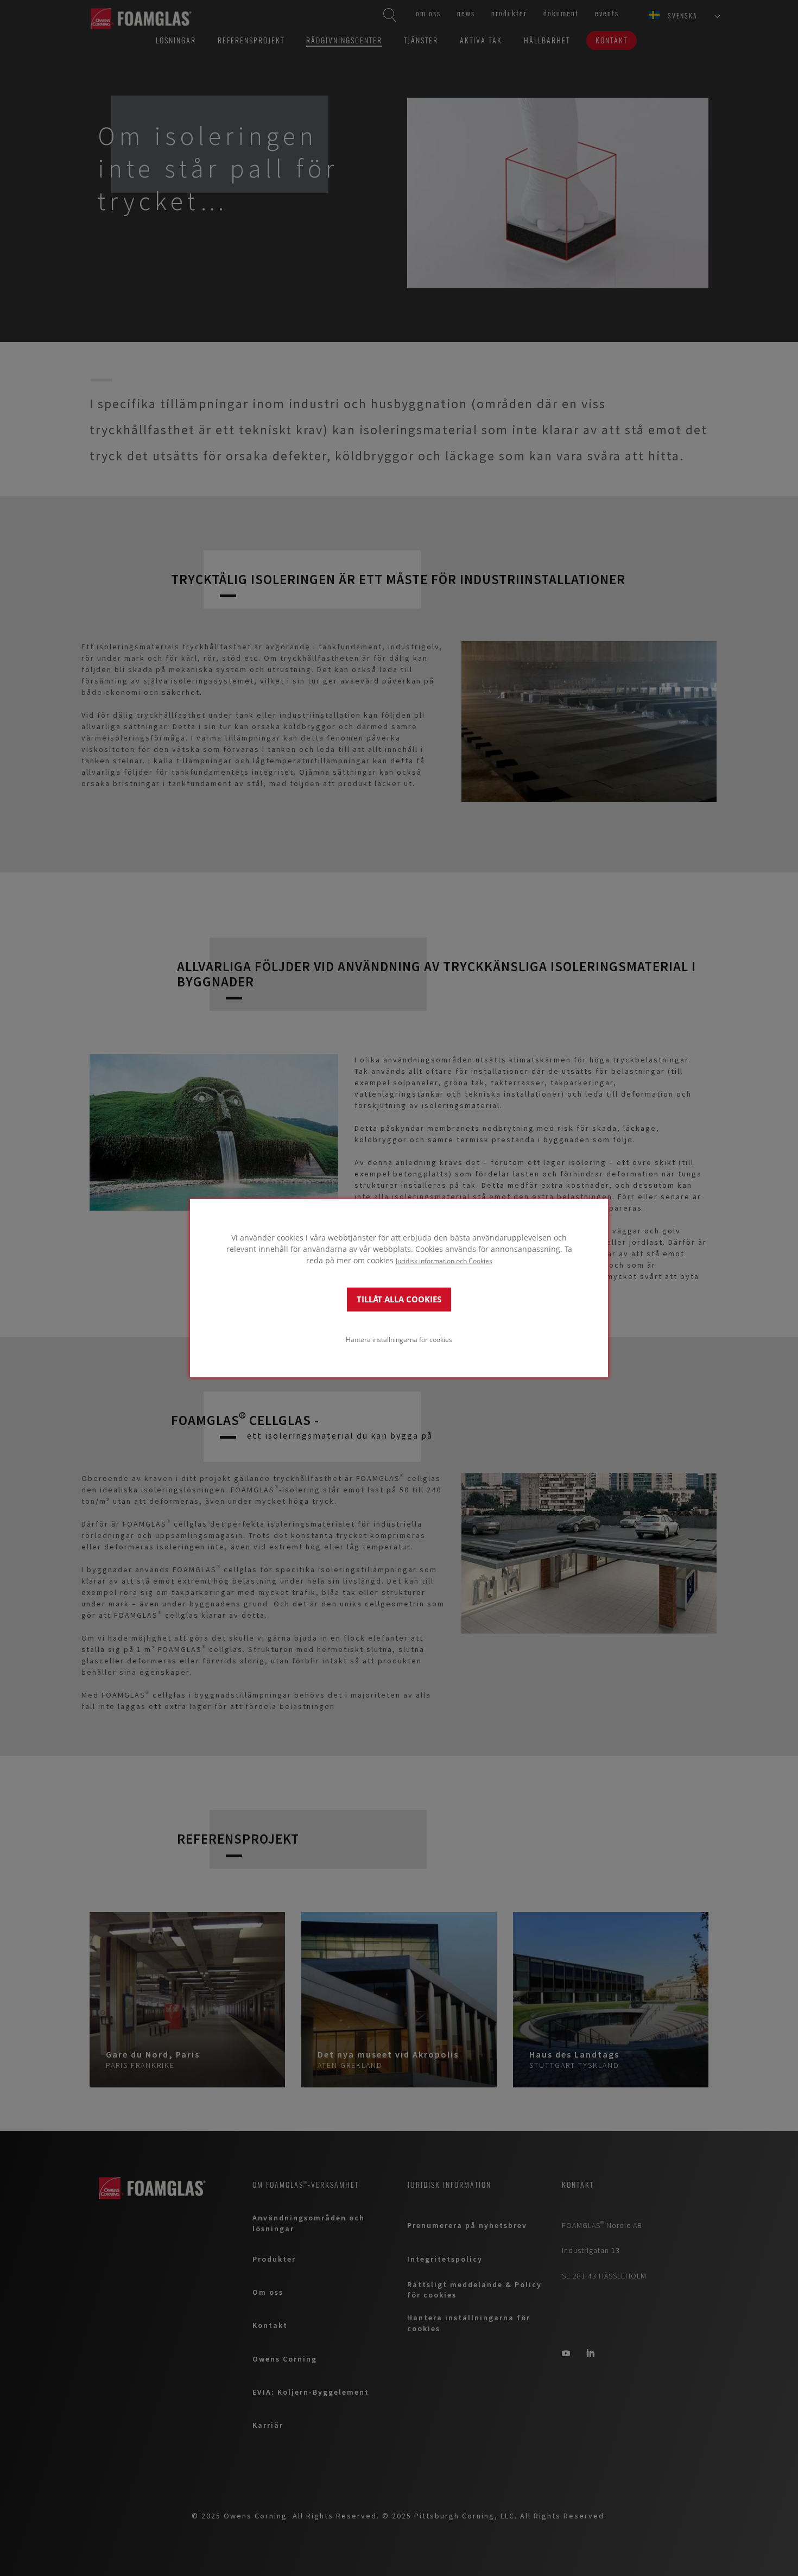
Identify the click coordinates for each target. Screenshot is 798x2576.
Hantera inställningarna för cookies (399, 1339)
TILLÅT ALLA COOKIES (399, 1299)
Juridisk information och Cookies (444, 1260)
